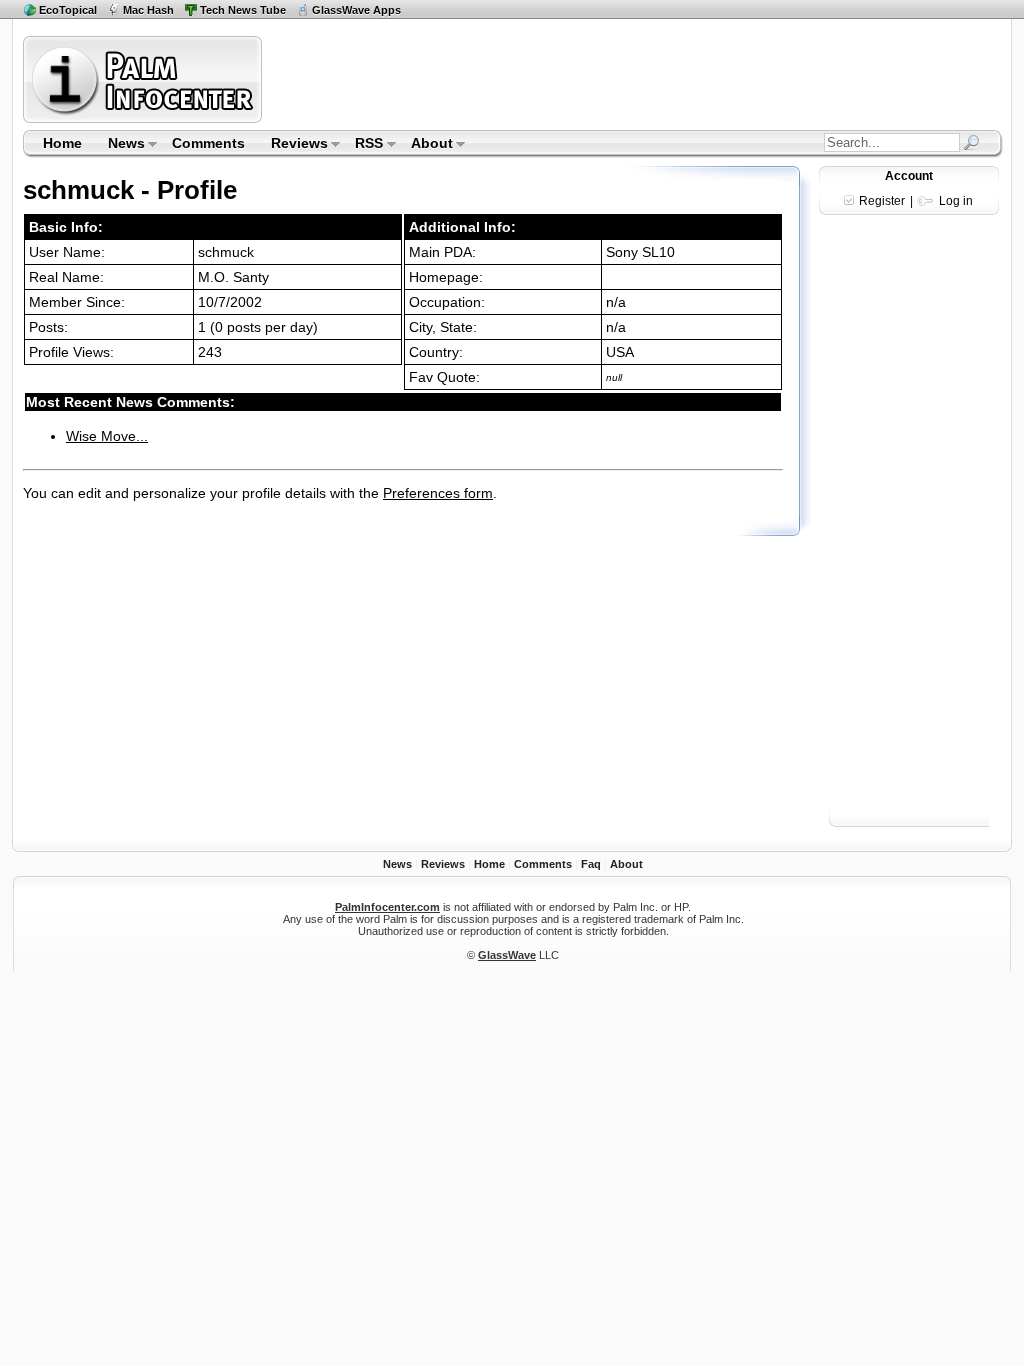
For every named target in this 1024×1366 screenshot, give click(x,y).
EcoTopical (68, 10)
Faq (591, 864)
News (120, 145)
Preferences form (438, 493)
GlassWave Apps (356, 10)
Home (62, 143)
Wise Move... (107, 436)
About (425, 145)
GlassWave (507, 955)
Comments (208, 143)
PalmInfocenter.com (387, 907)
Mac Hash (148, 10)
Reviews (293, 145)
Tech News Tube (243, 10)
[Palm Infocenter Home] (144, 118)
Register (882, 201)
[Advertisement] (635, 79)
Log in (956, 201)
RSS (363, 145)
